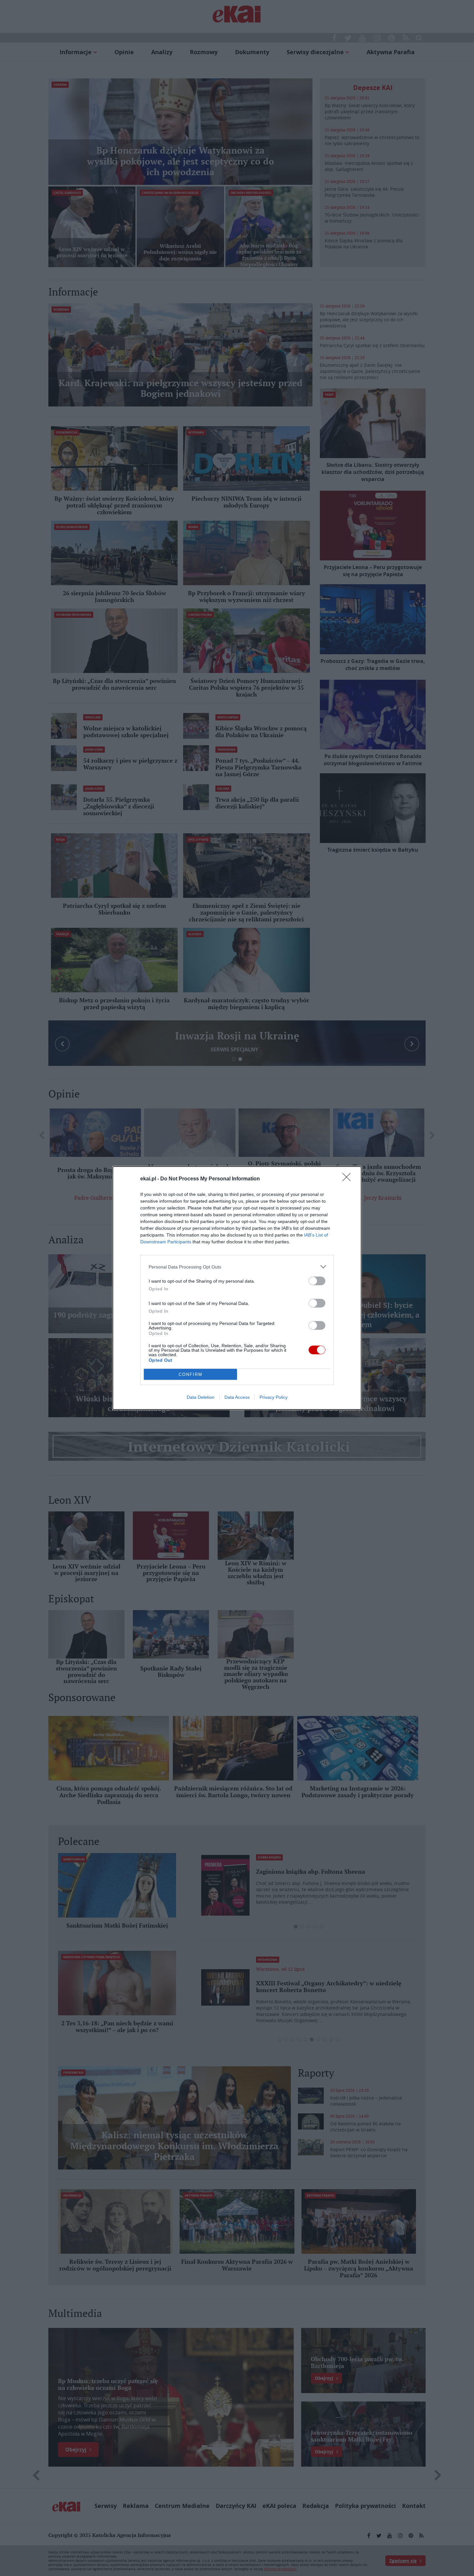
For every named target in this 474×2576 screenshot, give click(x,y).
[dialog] (237, 1288)
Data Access (237, 1397)
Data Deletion (201, 1397)
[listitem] (237, 1267)
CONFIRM (191, 1374)
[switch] (317, 1281)
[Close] (349, 1179)
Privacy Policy (274, 1397)
